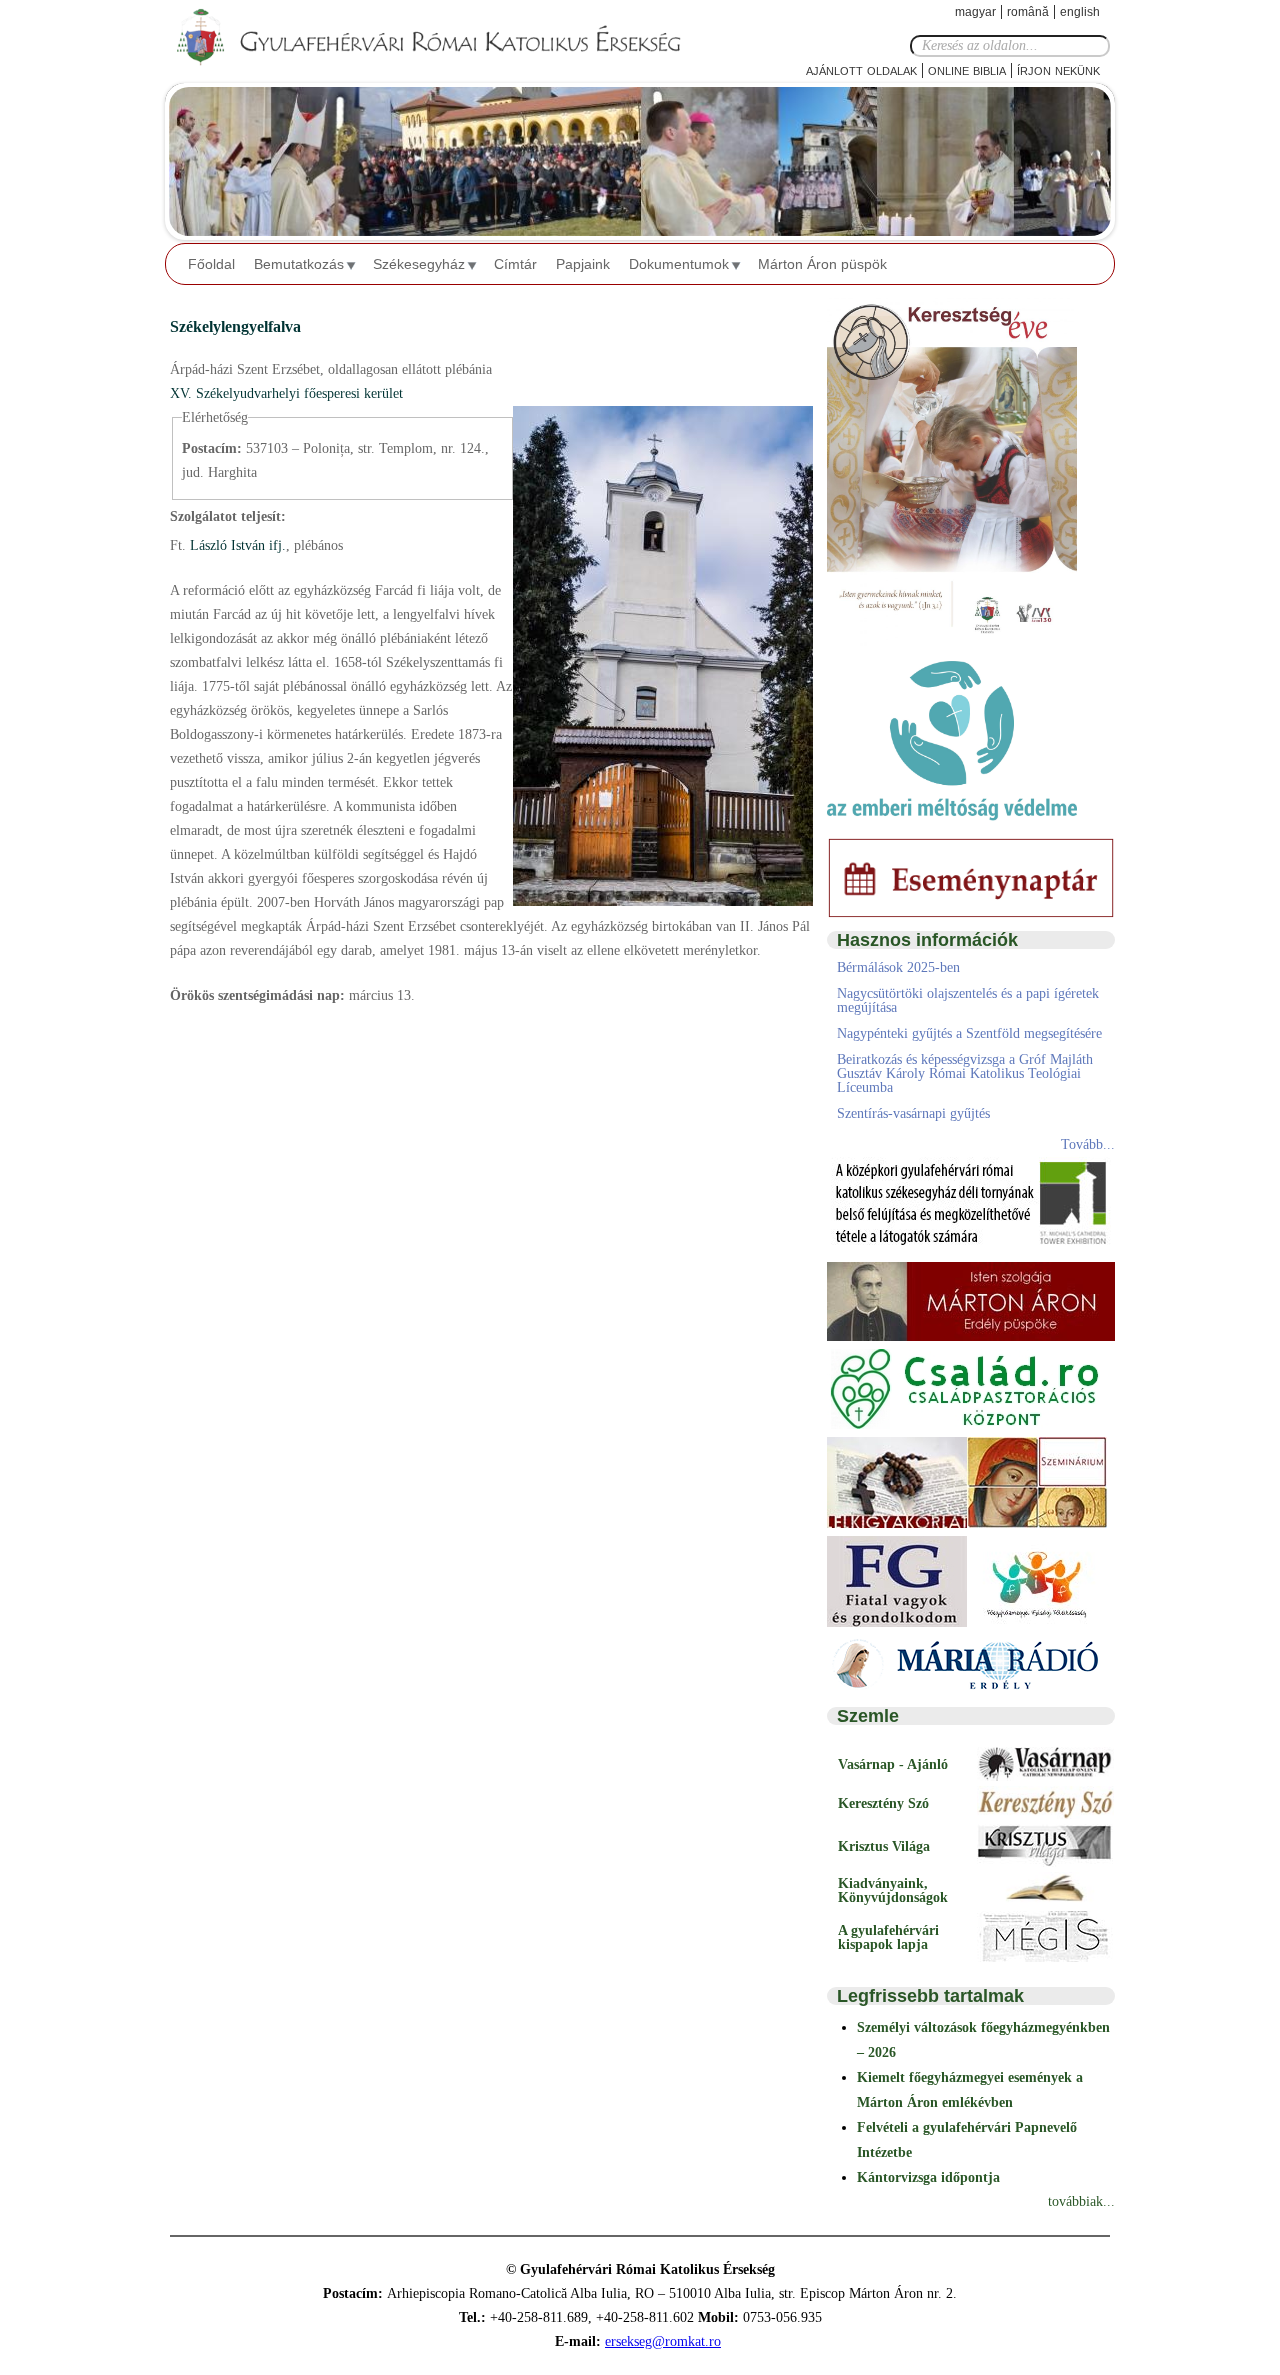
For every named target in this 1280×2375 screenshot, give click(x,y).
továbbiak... (1081, 2201)
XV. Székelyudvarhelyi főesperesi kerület (286, 393)
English (1080, 12)
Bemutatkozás (299, 264)
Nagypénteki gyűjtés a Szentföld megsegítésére (969, 1033)
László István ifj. (236, 545)
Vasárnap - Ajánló (893, 1764)
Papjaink (583, 264)
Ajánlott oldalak (861, 69)
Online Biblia (967, 69)
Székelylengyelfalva (235, 326)
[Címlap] (445, 38)
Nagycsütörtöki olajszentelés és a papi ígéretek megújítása (968, 1000)
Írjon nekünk (1058, 69)
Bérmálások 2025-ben (898, 967)
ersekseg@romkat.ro (663, 2341)
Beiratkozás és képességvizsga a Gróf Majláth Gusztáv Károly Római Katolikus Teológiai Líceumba (965, 1073)
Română (1028, 12)
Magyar (975, 12)
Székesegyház (419, 264)
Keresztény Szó (883, 1803)
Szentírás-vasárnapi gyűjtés (913, 1113)
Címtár (515, 264)
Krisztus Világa (884, 1846)
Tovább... (1088, 1144)
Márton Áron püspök (822, 264)
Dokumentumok (679, 264)
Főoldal (211, 264)
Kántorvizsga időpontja (928, 2177)
